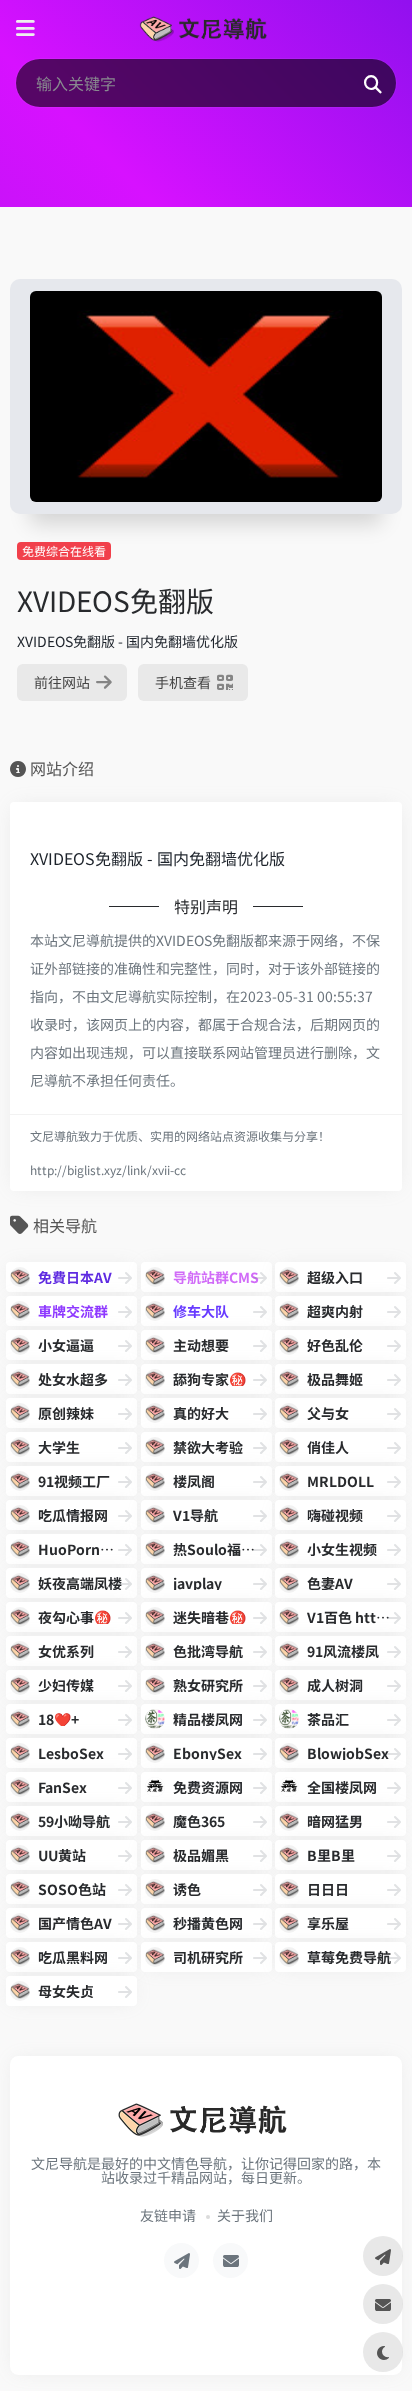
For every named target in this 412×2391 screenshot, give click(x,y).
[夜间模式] (383, 2352)
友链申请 (168, 2215)
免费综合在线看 (64, 550)
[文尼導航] (205, 28)
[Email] (230, 2260)
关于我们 (245, 2215)
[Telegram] (181, 2260)
